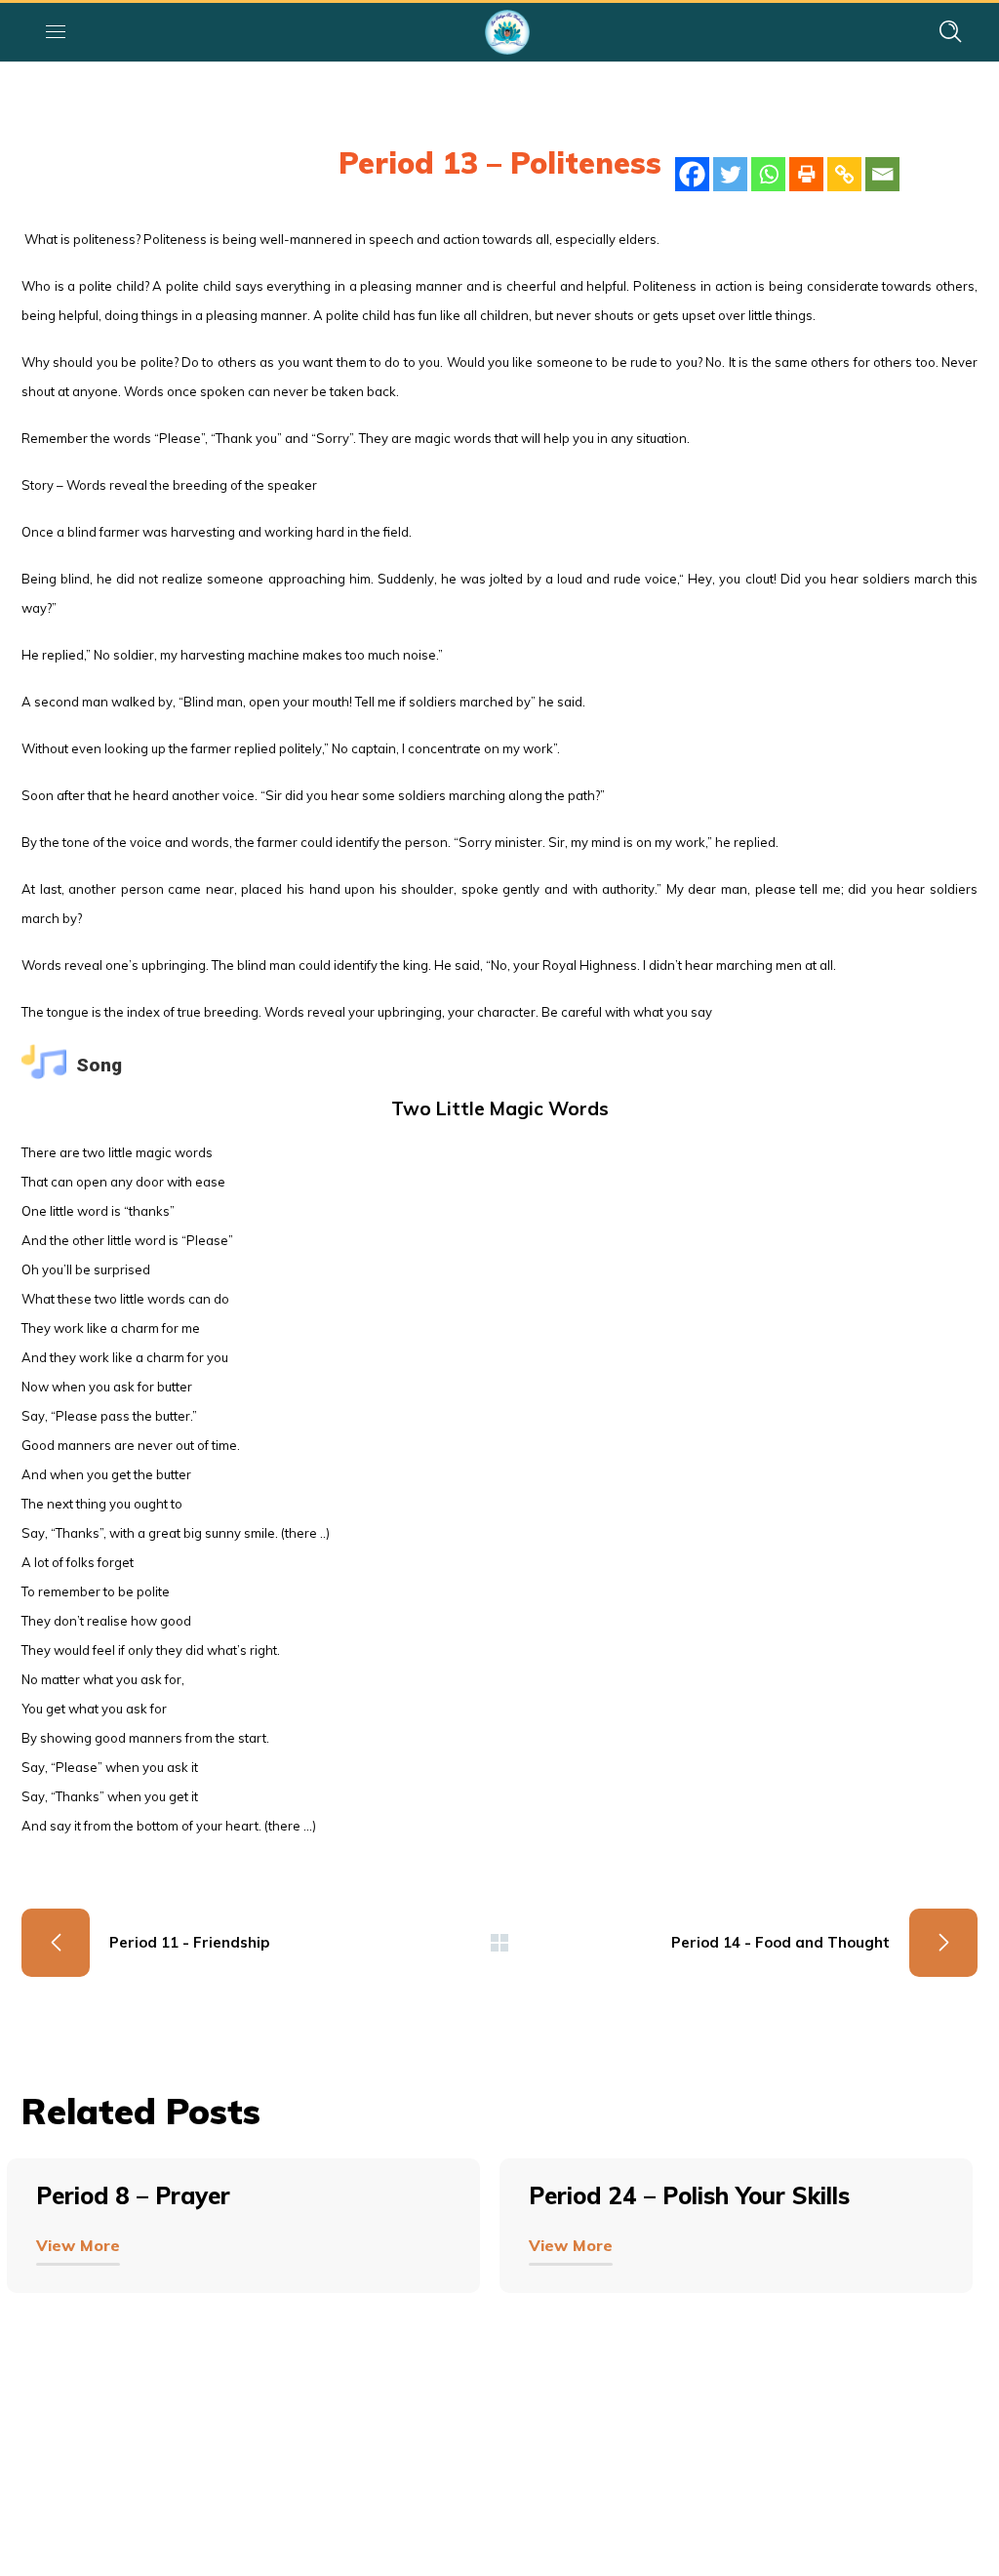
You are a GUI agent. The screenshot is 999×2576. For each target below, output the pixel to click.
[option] (253, 2255)
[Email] (882, 174)
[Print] (806, 174)
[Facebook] (692, 174)
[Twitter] (730, 174)
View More (78, 2245)
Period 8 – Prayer (133, 2195)
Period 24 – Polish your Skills (689, 2195)
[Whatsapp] (768, 174)
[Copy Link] (844, 174)
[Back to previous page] (499, 1943)
